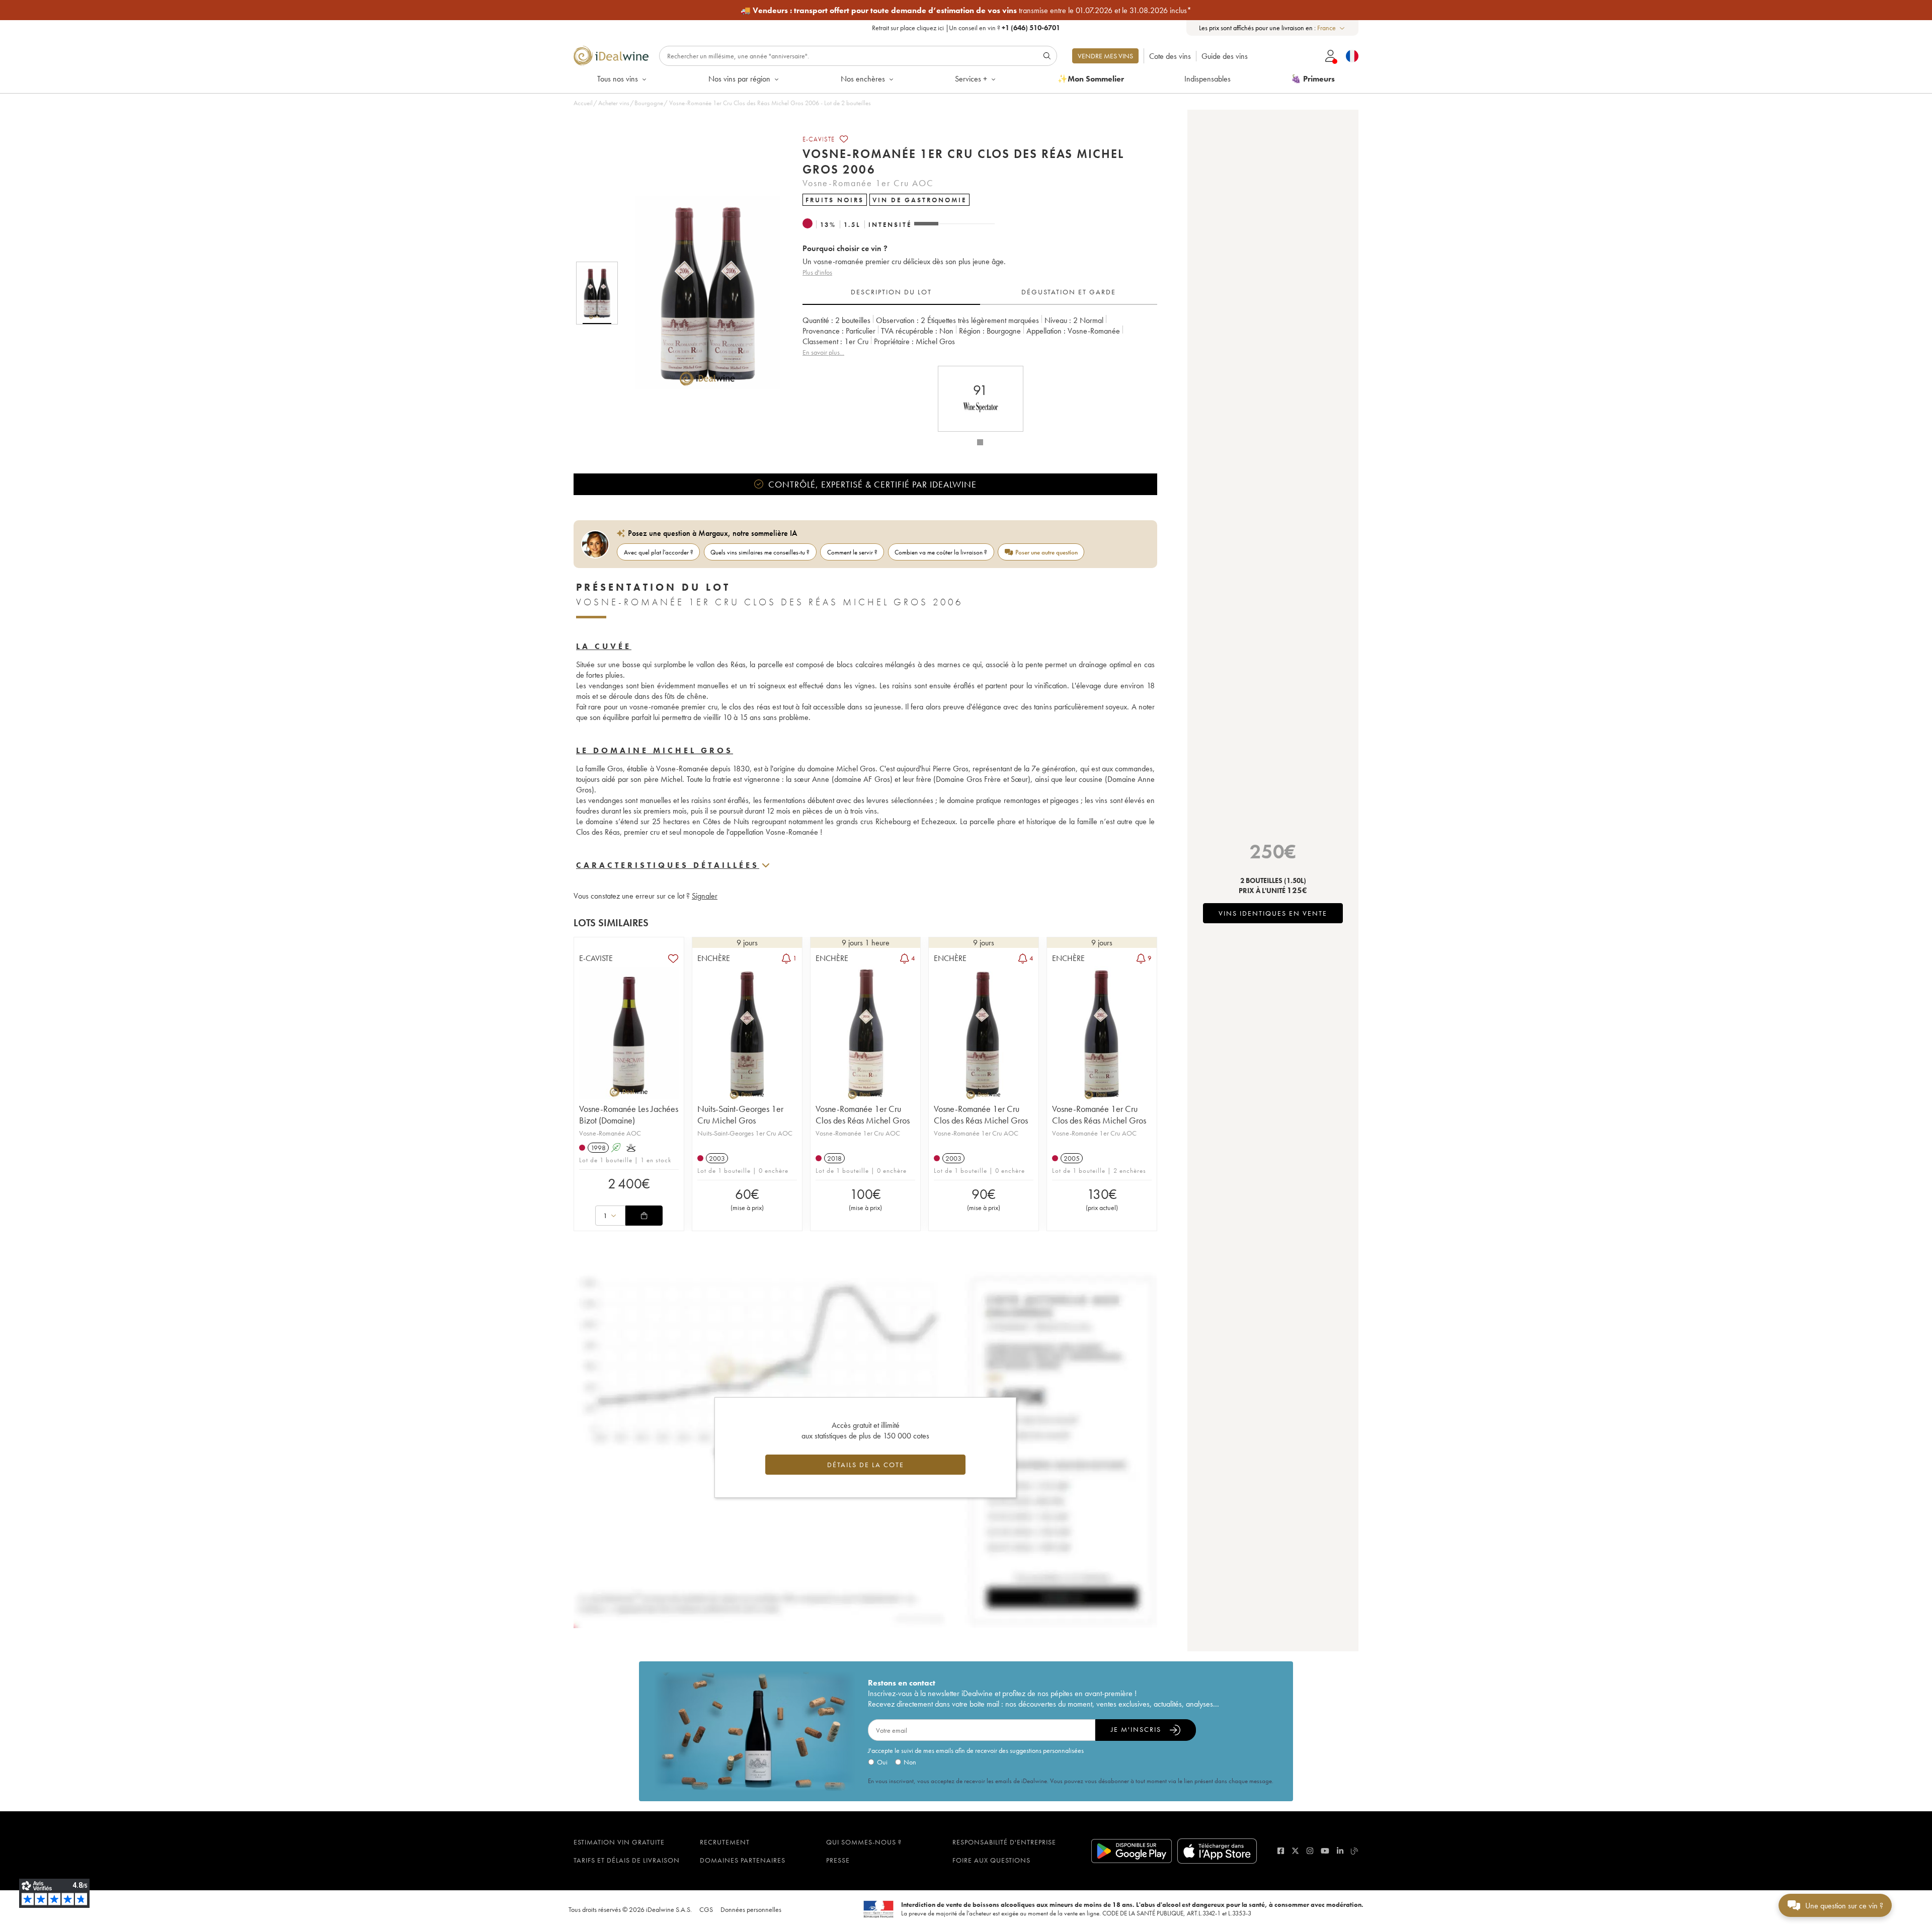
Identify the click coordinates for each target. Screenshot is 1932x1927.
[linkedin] (1340, 1851)
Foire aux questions (991, 1860)
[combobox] (1332, 28)
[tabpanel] (980, 336)
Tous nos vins (618, 79)
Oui (882, 1762)
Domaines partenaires (743, 1860)
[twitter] (1295, 1851)
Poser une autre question (1046, 552)
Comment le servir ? (852, 552)
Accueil (583, 103)
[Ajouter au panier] (644, 1216)
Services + (971, 79)
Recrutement (725, 1842)
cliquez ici (930, 28)
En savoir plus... (823, 352)
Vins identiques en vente (1273, 913)
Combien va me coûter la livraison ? (941, 552)
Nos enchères (863, 79)
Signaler (705, 896)
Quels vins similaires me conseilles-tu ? (760, 552)
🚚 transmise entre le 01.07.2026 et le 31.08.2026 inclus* (966, 10)
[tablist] (980, 292)
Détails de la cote (866, 1465)
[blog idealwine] (1355, 1851)
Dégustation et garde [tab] (1069, 292)
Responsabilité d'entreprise (1004, 1842)
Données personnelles (751, 1909)
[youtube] (1325, 1851)
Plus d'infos (817, 272)
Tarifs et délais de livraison (627, 1860)
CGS (706, 1909)
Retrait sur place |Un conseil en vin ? (966, 28)
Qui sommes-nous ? (864, 1842)
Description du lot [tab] (891, 292)
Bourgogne (649, 103)
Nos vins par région (739, 79)
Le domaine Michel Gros (655, 750)
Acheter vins (614, 103)
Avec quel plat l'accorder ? (659, 552)
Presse (838, 1860)
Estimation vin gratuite (619, 1842)
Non (910, 1762)
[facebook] (1281, 1851)
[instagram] (1310, 1851)
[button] (701, 293)
